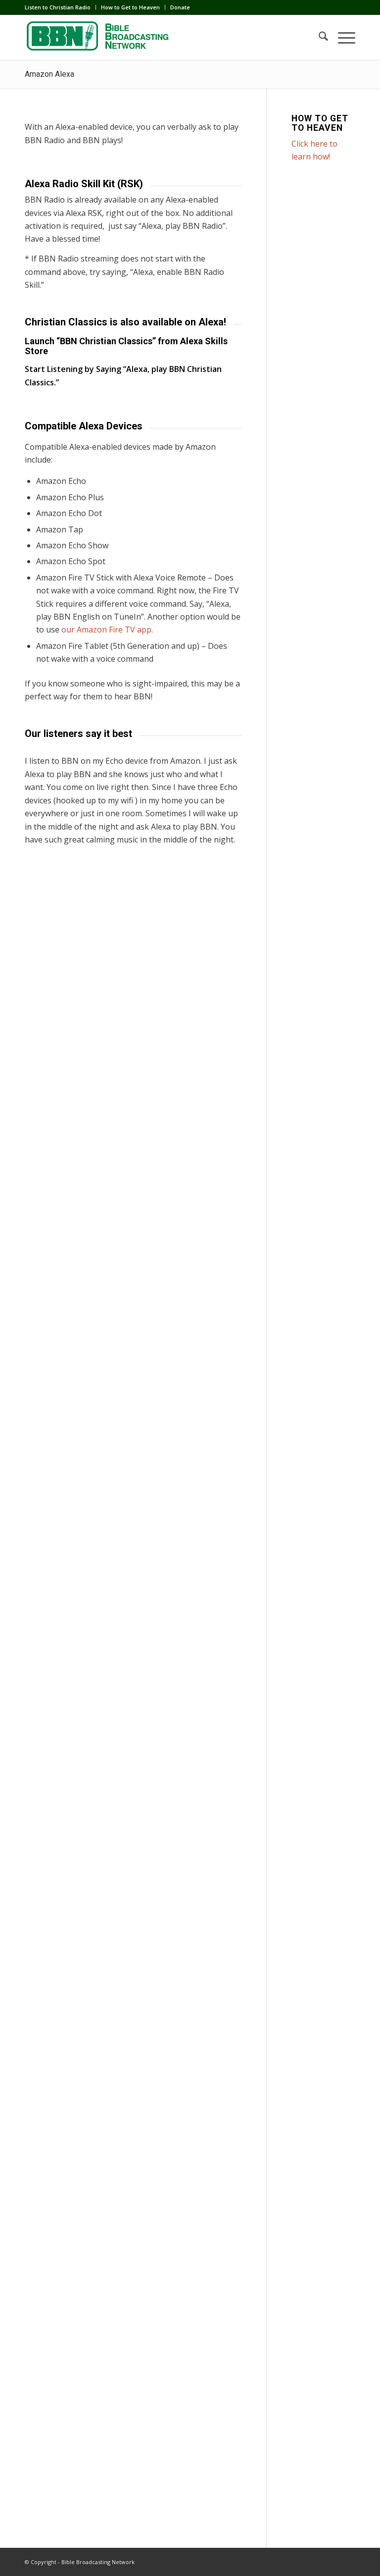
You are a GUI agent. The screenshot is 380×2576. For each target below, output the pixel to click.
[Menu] (342, 38)
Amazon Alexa (49, 74)
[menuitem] (60, 7)
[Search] (318, 38)
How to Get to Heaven (130, 7)
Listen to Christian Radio (58, 7)
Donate (180, 7)
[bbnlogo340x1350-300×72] (99, 38)
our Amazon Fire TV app (106, 630)
